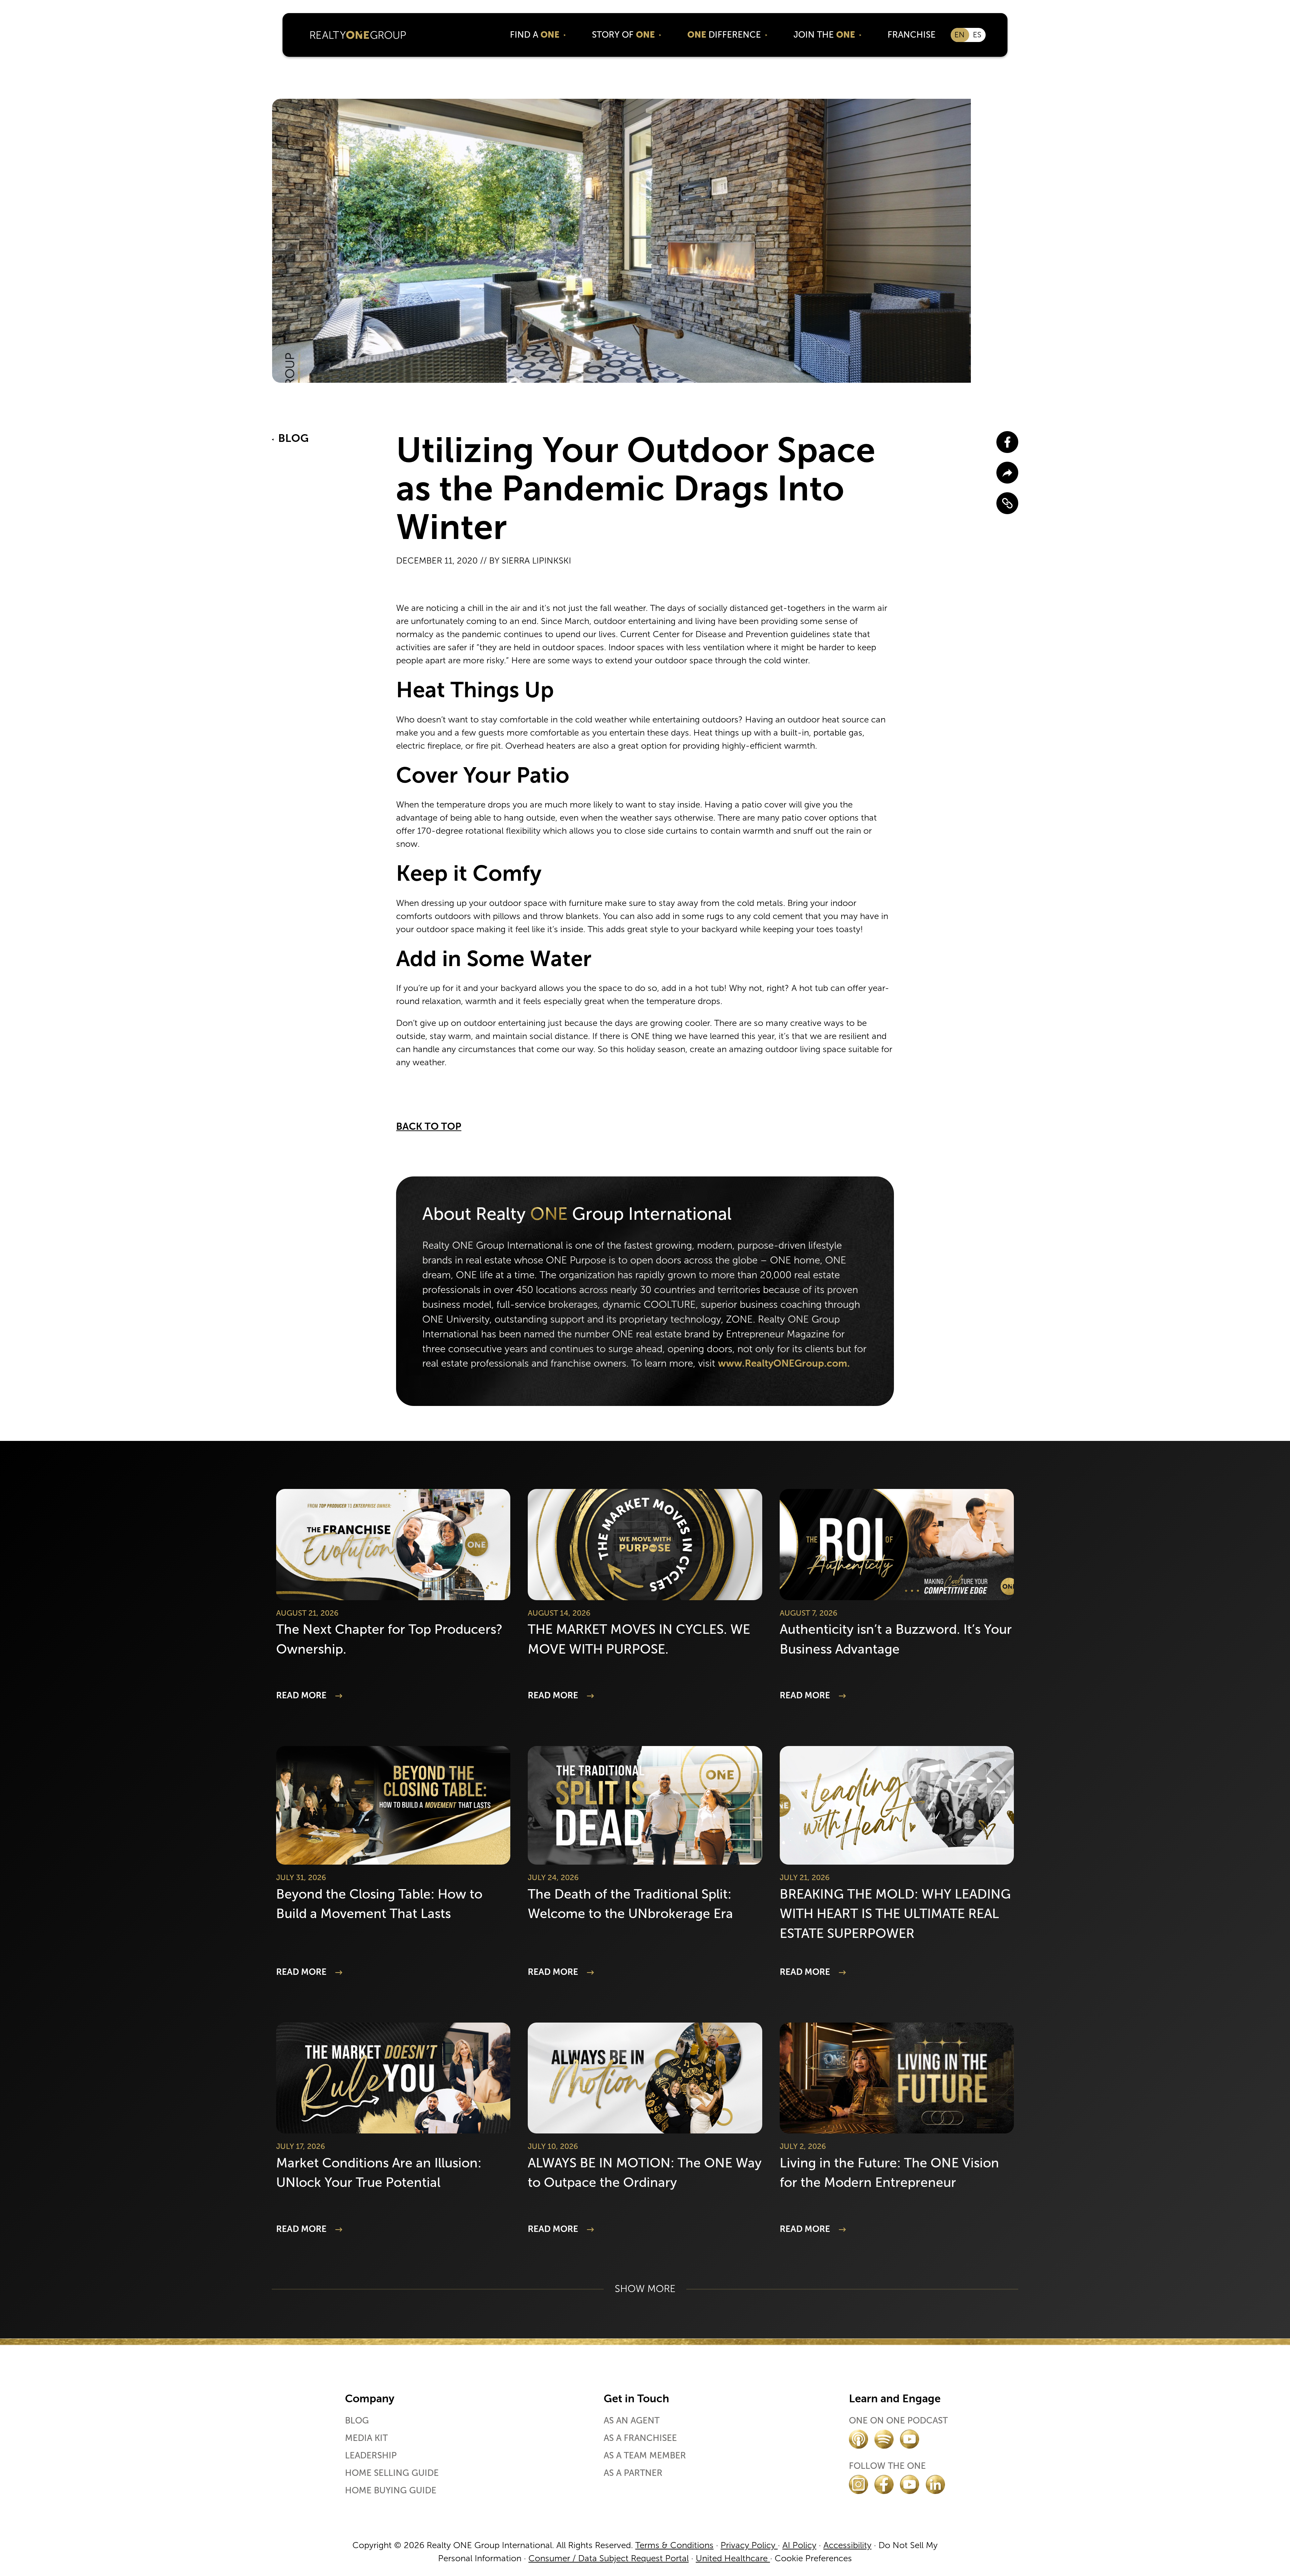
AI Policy (799, 2545)
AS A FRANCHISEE (640, 2438)
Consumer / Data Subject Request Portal (609, 2558)
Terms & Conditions (674, 2545)
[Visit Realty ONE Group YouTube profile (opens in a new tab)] (910, 2484)
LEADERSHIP (371, 2456)
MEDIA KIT (366, 2438)
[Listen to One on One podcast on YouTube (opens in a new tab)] (910, 2439)
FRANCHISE (912, 35)
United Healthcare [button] (733, 2558)
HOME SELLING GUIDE (392, 2473)
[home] (358, 35)
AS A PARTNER (633, 2473)
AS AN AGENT (632, 2421)
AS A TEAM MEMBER (645, 2456)
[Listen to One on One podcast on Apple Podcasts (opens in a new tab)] (858, 2439)
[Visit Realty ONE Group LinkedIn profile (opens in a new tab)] (935, 2484)
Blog (357, 2421)
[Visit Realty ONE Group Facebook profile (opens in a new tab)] (884, 2484)
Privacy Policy (749, 2545)
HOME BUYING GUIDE (391, 2491)
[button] (538, 35)
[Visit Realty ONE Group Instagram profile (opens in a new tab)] (858, 2484)
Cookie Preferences (813, 2558)
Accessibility (847, 2545)
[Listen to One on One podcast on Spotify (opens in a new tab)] (884, 2439)
